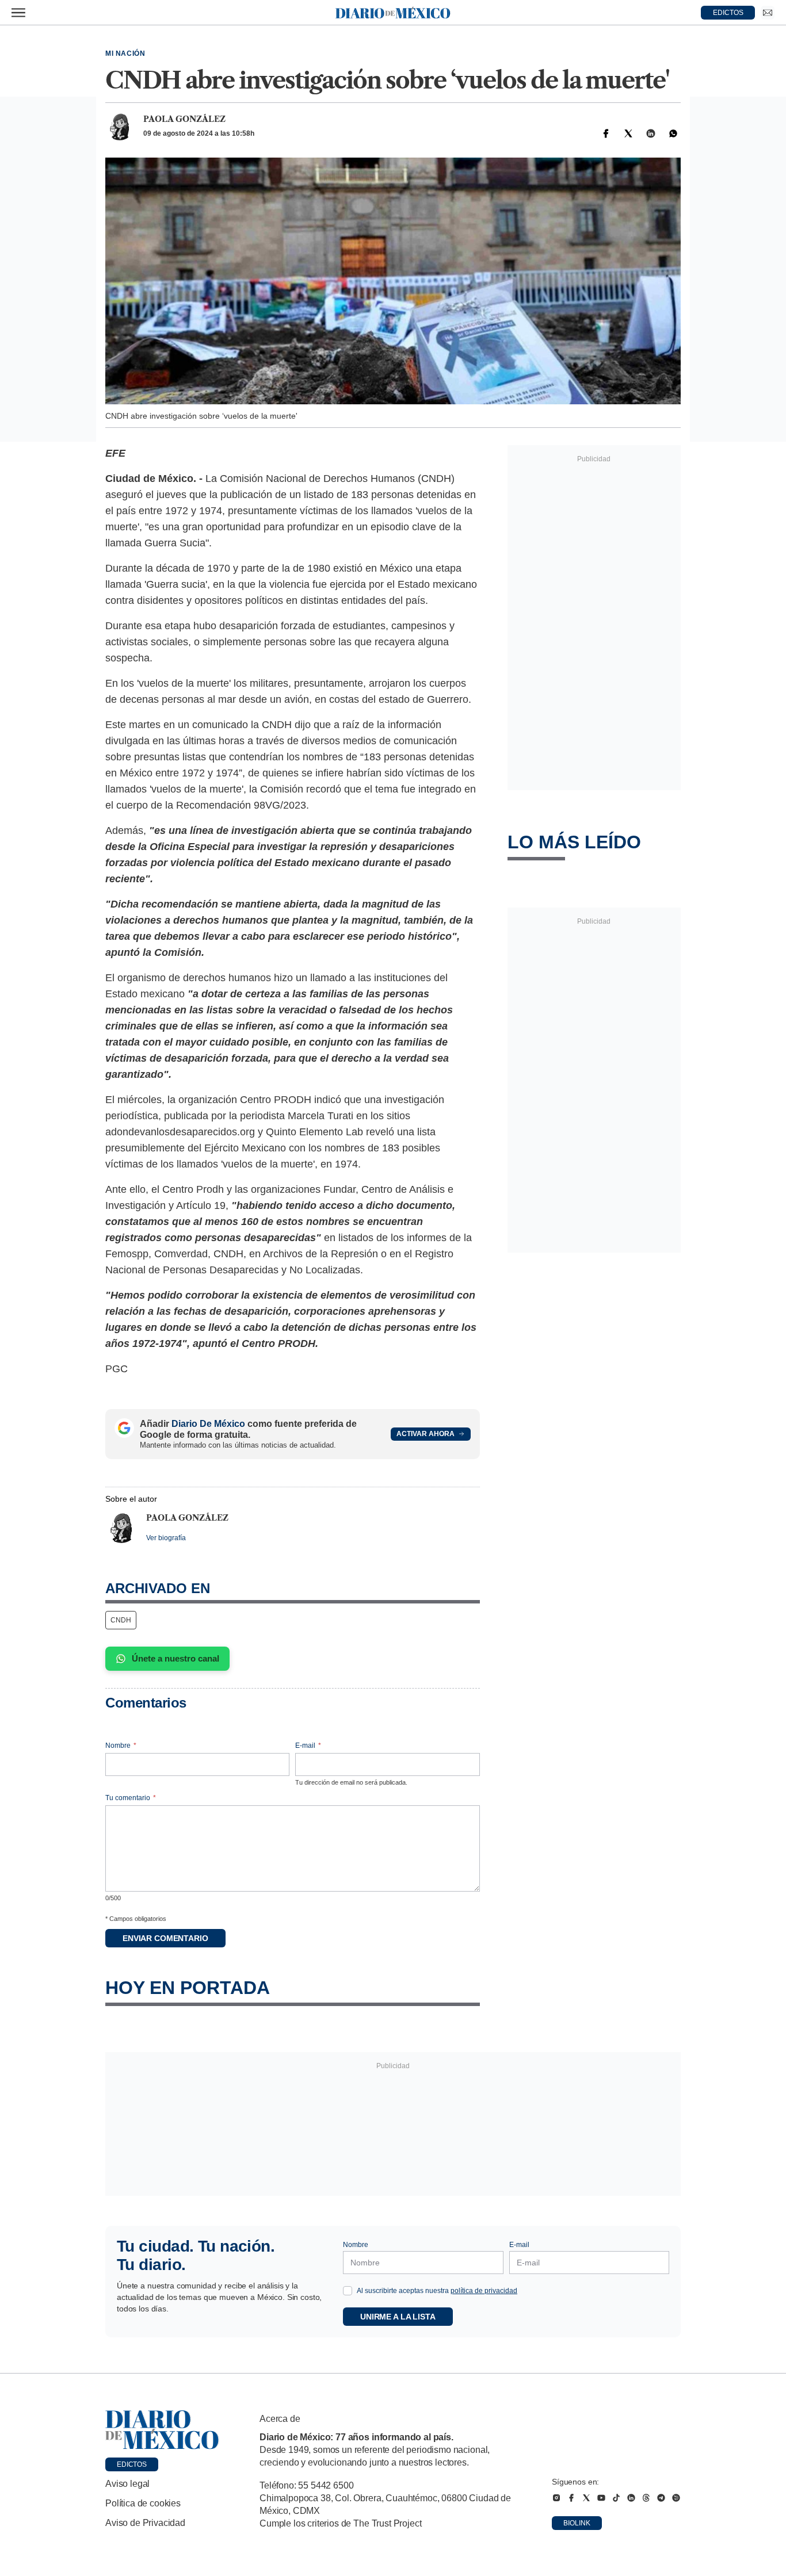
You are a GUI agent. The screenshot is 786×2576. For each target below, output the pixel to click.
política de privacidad (484, 2291)
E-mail (308, 1746)
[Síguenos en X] (586, 2498)
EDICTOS (728, 13)
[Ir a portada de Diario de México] (162, 2430)
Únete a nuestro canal (175, 1658)
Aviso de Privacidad (145, 2523)
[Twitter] (628, 133)
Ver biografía (166, 1538)
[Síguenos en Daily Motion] (676, 2498)
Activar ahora (426, 1434)
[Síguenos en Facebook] (571, 2498)
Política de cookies (143, 2503)
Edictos (132, 2464)
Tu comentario (131, 1798)
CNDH (121, 1620)
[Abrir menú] (18, 13)
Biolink (577, 2523)
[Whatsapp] (673, 133)
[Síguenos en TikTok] (616, 2498)
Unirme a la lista (398, 2317)
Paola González (184, 119)
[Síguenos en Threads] (646, 2498)
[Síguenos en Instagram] (556, 2498)
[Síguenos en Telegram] (661, 2498)
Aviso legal (127, 2484)
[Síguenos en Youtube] (601, 2498)
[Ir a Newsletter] (768, 13)
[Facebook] (606, 133)
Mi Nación (125, 53)
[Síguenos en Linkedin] (631, 2498)
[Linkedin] (651, 133)
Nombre (121, 1746)
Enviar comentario (165, 1938)
